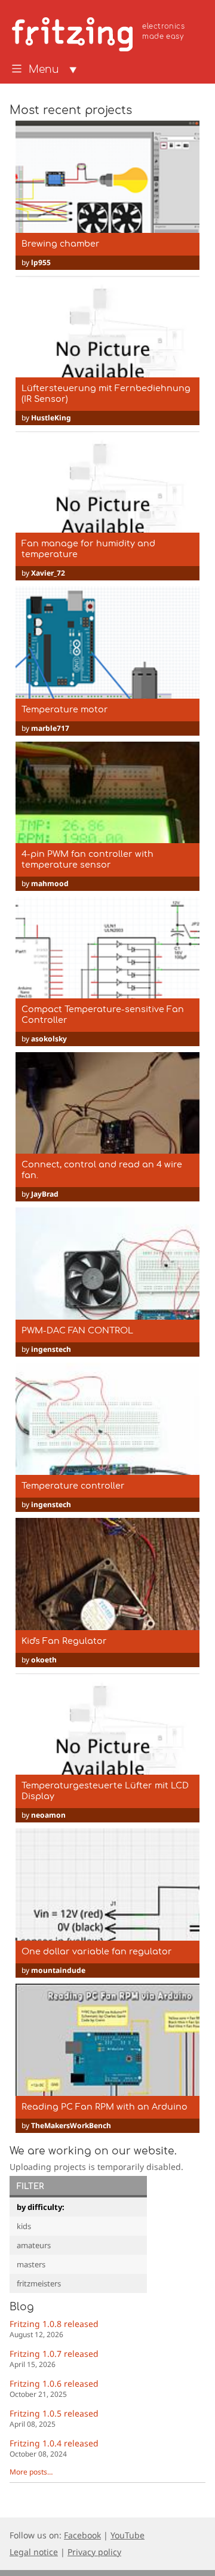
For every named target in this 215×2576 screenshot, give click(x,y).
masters (31, 2264)
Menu (44, 70)
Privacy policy (94, 2552)
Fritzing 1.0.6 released (54, 2388)
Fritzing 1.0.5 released (54, 2418)
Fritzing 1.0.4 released (54, 2448)
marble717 (50, 728)
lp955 (41, 262)
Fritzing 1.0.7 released (54, 2358)
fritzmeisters (39, 2283)
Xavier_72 (48, 573)
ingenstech (51, 1349)
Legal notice (34, 2552)
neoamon (48, 1815)
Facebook (82, 2535)
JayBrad (45, 1194)
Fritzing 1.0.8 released (54, 2328)
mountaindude (58, 1970)
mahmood (50, 883)
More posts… (31, 2472)
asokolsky (49, 1039)
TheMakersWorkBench (71, 2125)
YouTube (128, 2535)
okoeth (44, 1660)
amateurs (34, 2245)
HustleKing (51, 418)
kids (24, 2226)
